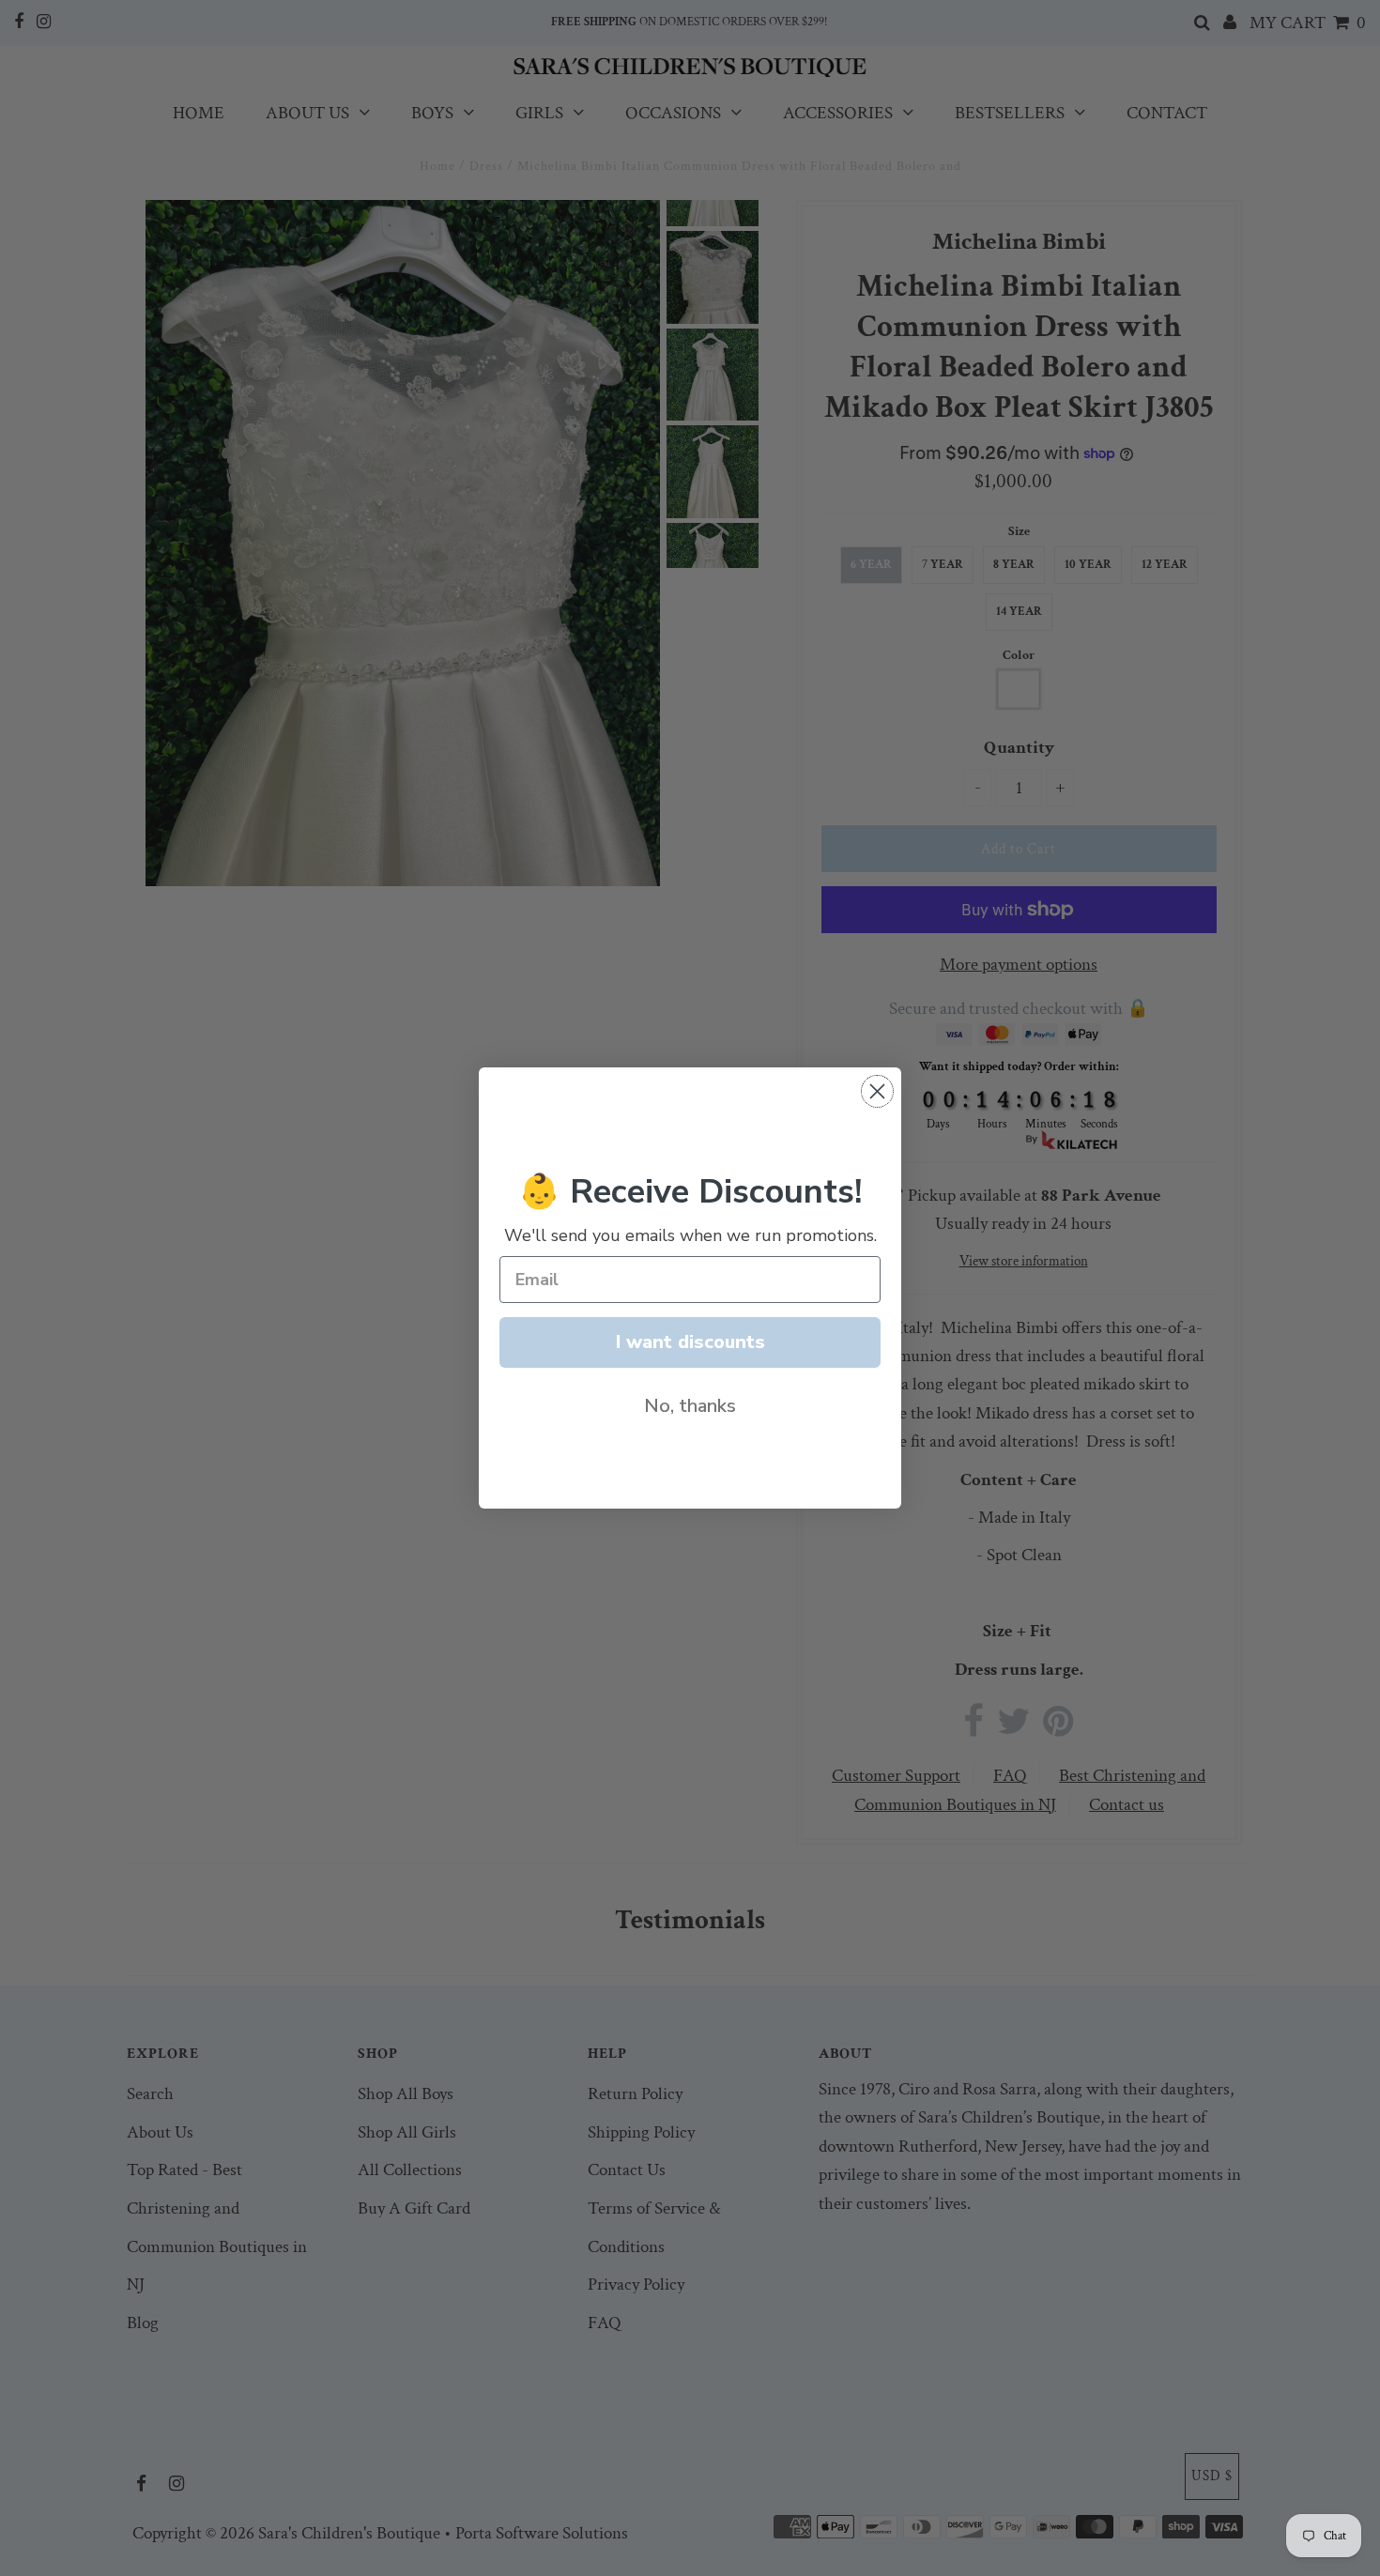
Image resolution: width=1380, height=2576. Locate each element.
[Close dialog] (877, 1091)
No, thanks (690, 1406)
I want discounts (690, 1342)
